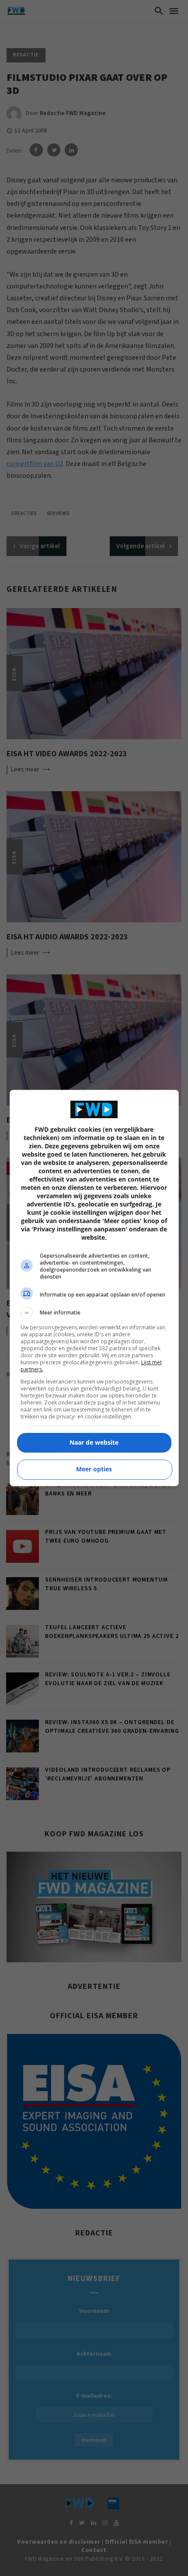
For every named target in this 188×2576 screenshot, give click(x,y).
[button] (94, 1313)
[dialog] (94, 1288)
